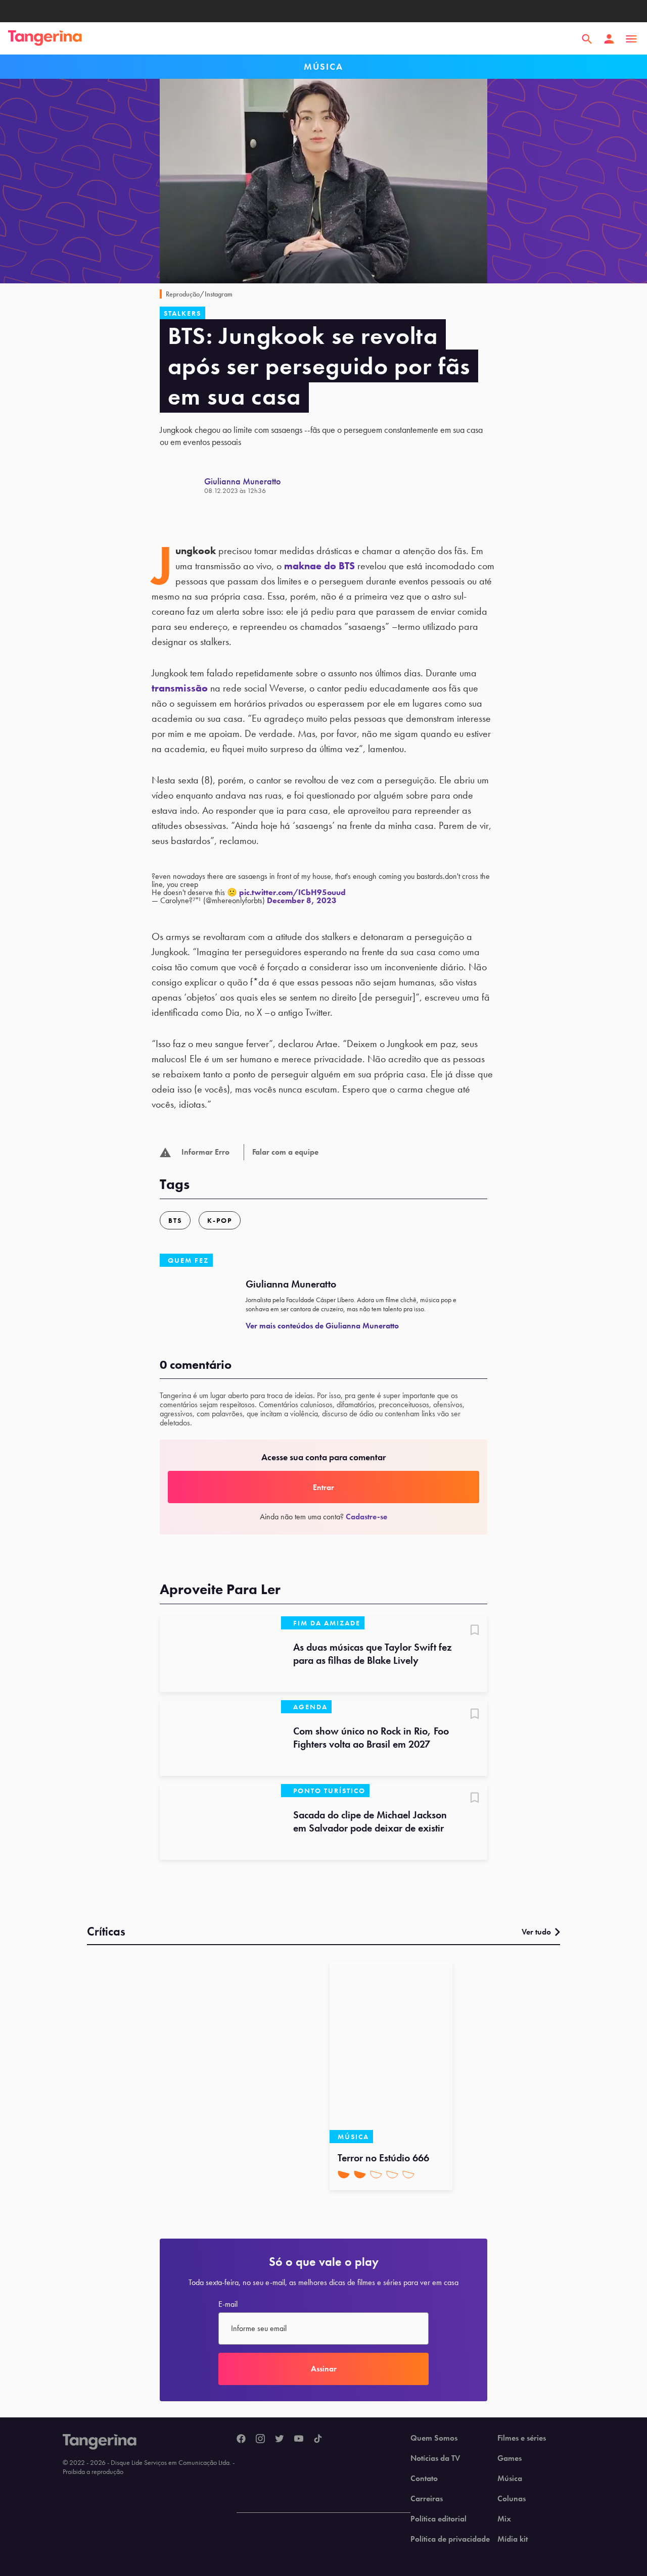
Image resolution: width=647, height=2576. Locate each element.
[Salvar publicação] (475, 1631)
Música (510, 2479)
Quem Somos (434, 2438)
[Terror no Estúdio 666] (391, 2052)
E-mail (228, 2304)
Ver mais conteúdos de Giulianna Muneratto (322, 1326)
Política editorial (438, 2519)
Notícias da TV (435, 2458)
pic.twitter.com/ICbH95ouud (292, 892)
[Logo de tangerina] (45, 39)
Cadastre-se (366, 1517)
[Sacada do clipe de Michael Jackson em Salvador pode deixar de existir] (220, 1822)
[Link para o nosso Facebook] (241, 2439)
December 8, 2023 (302, 900)
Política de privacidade (450, 2539)
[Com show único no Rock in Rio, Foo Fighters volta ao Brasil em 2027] (220, 1738)
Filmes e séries (522, 2438)
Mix (504, 2519)
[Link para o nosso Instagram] (260, 2439)
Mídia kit (513, 2539)
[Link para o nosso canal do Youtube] (299, 2439)
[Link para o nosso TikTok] (318, 2439)
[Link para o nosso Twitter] (280, 2439)
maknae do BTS (319, 566)
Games (510, 2458)
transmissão (180, 688)
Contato (424, 2479)
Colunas (512, 2499)
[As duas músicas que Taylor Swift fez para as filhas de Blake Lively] (220, 1654)
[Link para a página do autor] (182, 485)
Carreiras (427, 2499)
